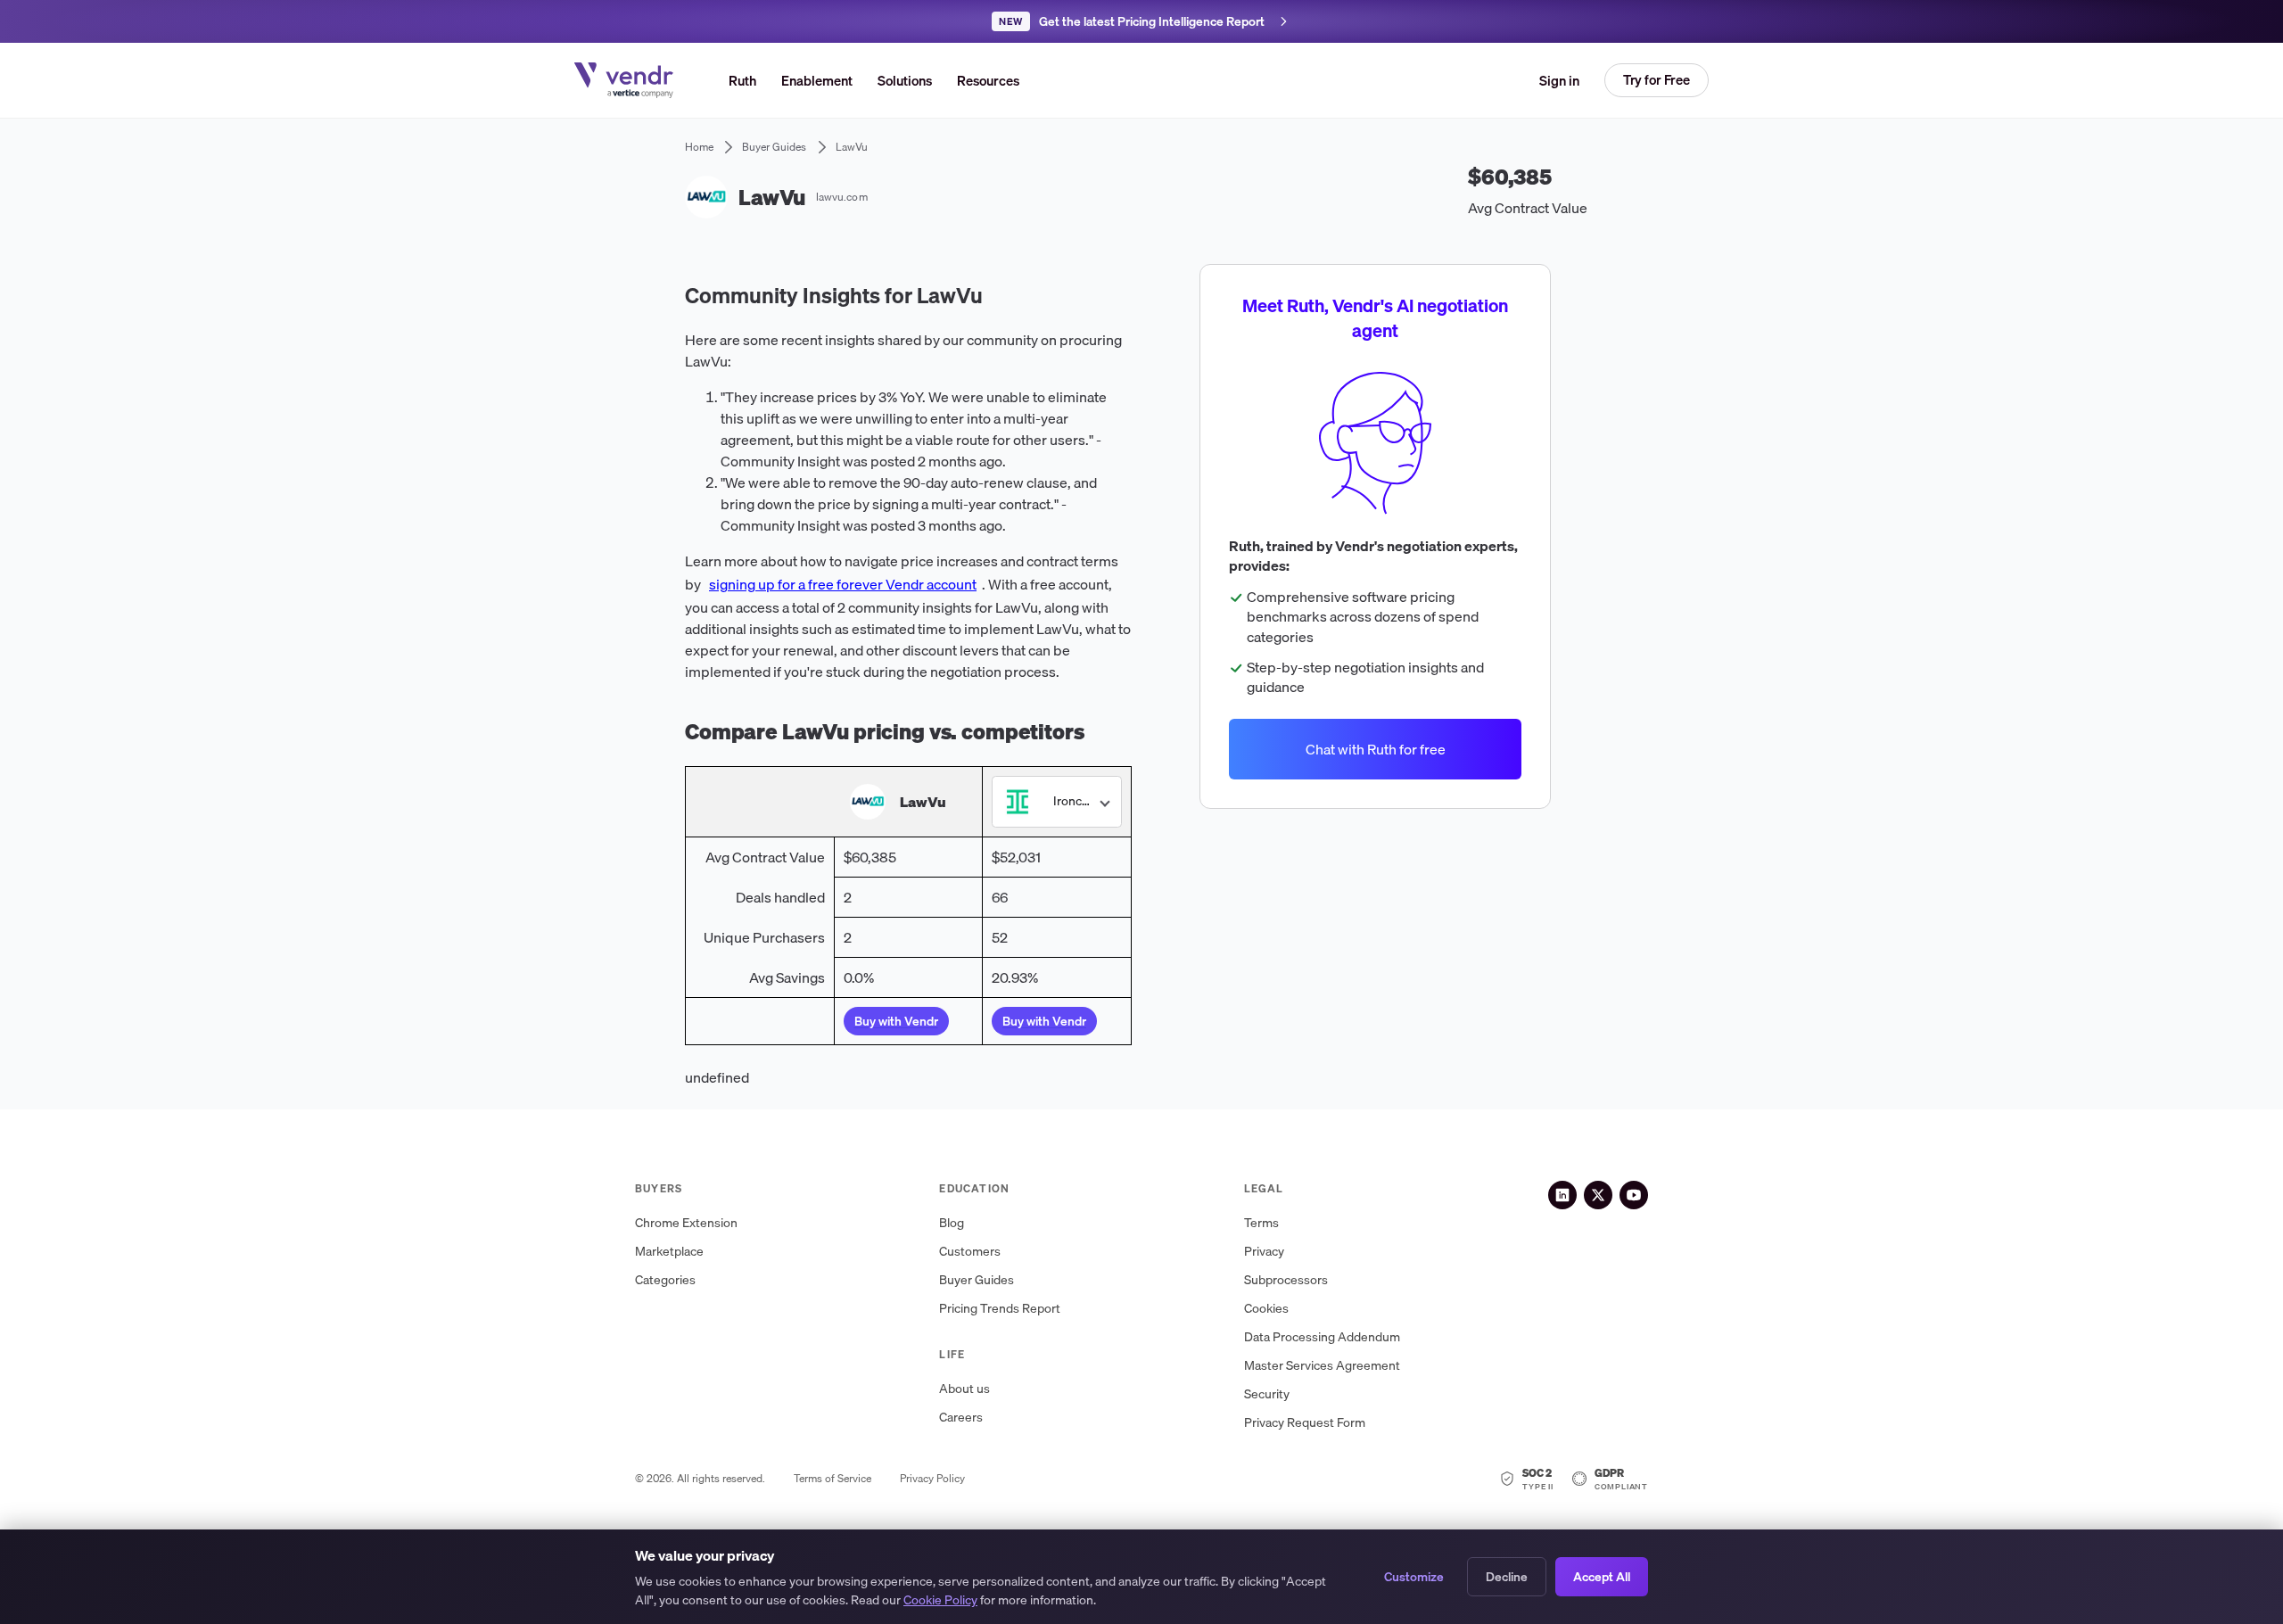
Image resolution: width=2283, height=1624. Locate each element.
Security (1267, 1394)
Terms (1261, 1223)
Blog (952, 1223)
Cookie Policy (940, 1600)
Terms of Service (832, 1479)
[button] (905, 80)
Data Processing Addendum (1322, 1337)
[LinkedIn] (1562, 1195)
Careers (961, 1418)
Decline (1507, 1577)
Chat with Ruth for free (1375, 749)
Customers (970, 1252)
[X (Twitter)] (1598, 1195)
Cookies (1266, 1309)
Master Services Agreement (1322, 1366)
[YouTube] (1634, 1195)
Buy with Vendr (896, 1021)
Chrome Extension (686, 1223)
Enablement (817, 80)
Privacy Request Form (1305, 1423)
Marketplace (669, 1252)
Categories (665, 1280)
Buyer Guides (977, 1280)
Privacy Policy (932, 1479)
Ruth (742, 80)
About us (964, 1389)
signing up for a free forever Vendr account (843, 584)
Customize (1414, 1577)
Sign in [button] (1559, 80)
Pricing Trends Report (1000, 1309)
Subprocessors (1286, 1280)
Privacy (1264, 1252)
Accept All (1602, 1577)
